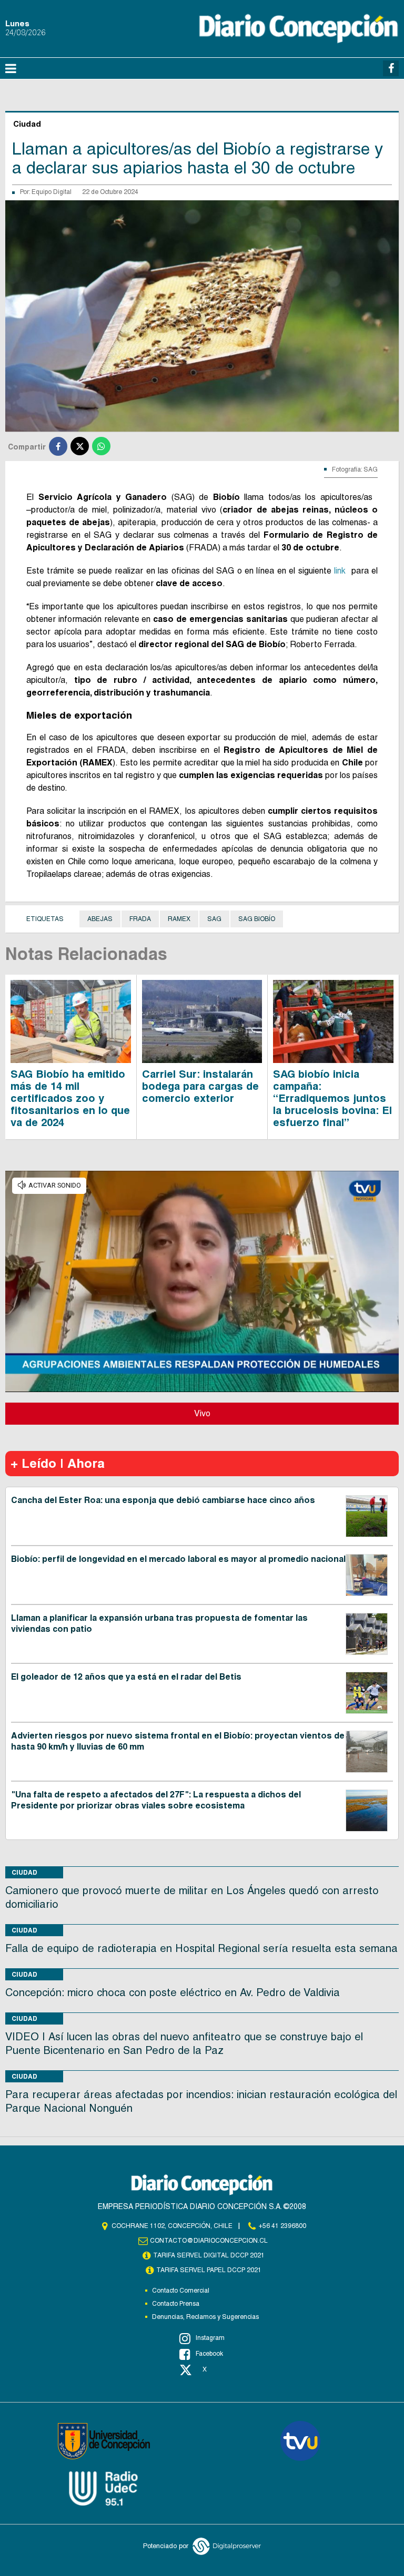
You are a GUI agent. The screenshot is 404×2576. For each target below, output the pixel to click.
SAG (214, 919)
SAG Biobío (257, 919)
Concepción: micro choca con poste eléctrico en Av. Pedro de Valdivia (173, 1992)
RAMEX (179, 919)
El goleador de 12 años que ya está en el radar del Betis (126, 1677)
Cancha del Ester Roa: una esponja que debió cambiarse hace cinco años (163, 1500)
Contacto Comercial (181, 2291)
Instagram (210, 2338)
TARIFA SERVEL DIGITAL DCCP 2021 (209, 2255)
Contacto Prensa (176, 2304)
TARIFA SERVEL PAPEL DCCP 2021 (209, 2270)
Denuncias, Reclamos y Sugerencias (205, 2317)
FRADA (140, 919)
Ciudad (24, 1872)
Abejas (100, 919)
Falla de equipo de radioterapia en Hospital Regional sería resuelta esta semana (201, 1948)
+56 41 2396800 (282, 2226)
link (341, 571)
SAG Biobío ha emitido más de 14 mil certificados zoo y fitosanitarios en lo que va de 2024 (70, 1098)
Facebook (209, 2354)
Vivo (202, 1413)
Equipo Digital (52, 192)
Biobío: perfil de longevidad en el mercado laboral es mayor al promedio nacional (178, 1559)
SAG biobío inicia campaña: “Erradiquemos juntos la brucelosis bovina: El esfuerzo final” (332, 1098)
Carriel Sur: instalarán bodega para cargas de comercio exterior (200, 1086)
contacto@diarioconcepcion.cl (209, 2241)
